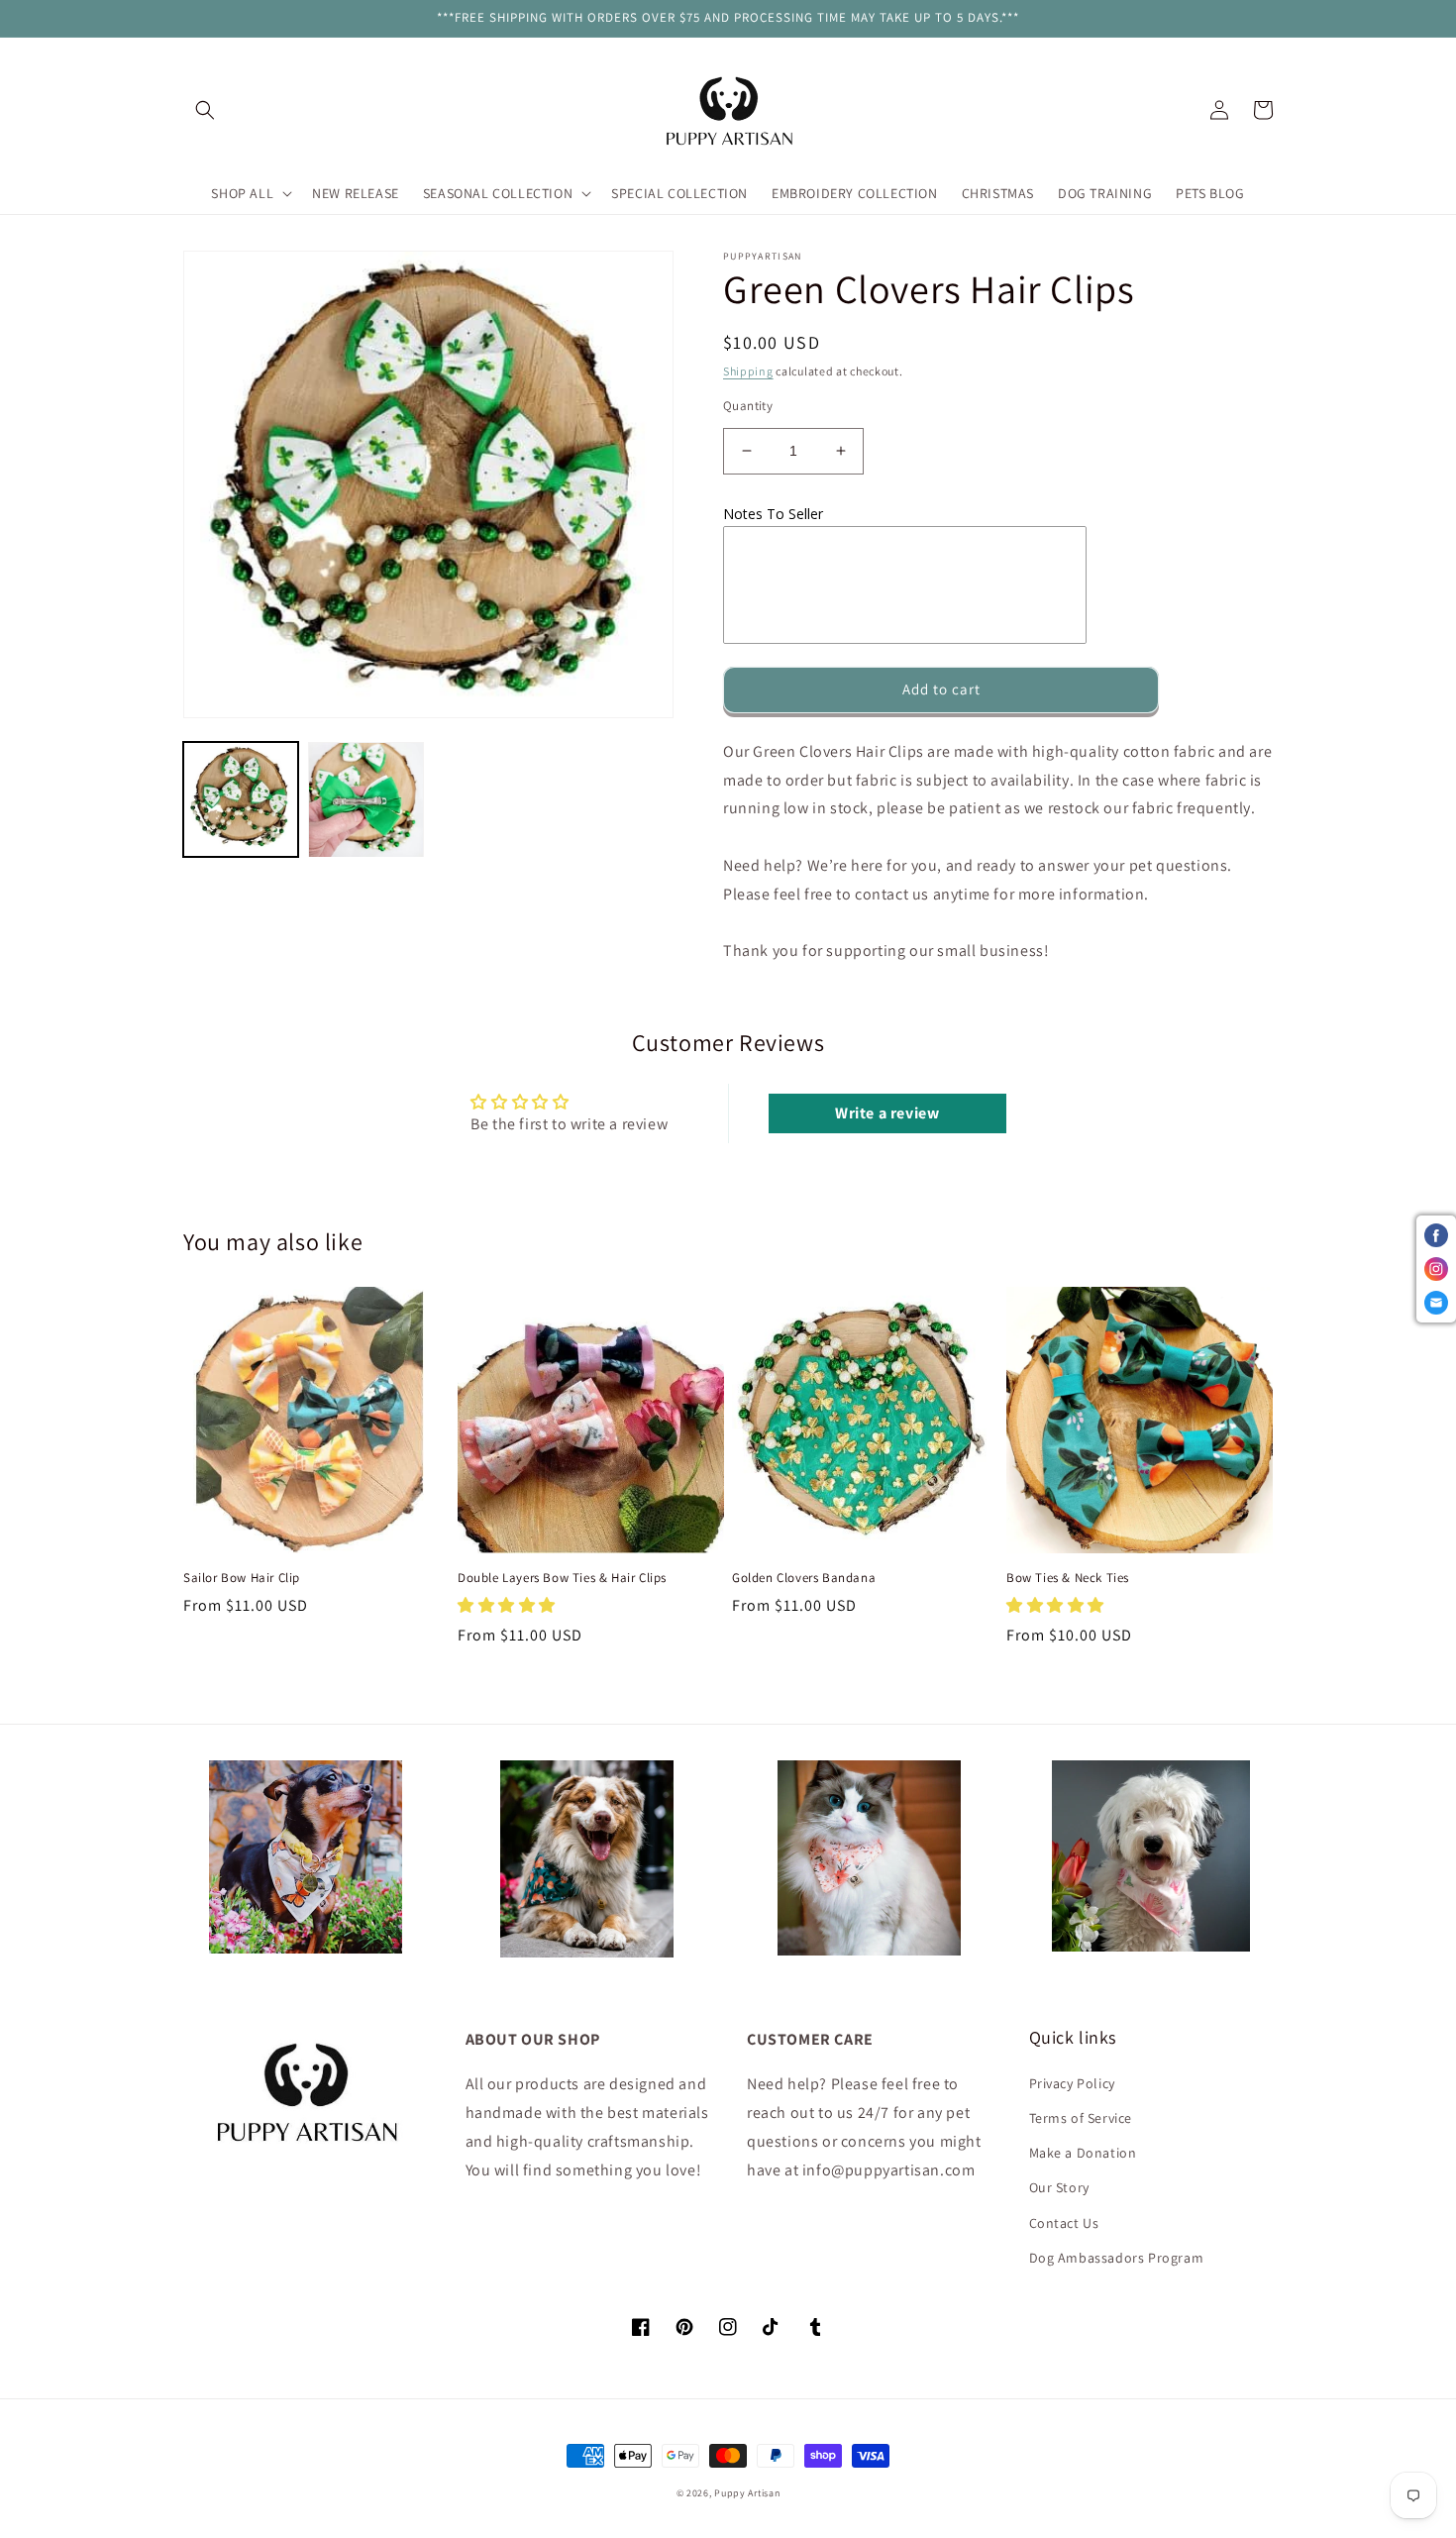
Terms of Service (1081, 2118)
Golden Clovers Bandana (804, 1578)
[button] (205, 110)
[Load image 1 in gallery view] (241, 799)
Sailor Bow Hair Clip (242, 1578)
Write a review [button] (887, 1113)
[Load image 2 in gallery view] (365, 799)
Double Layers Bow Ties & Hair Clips (562, 1578)
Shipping (748, 371)
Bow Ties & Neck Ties (1068, 1578)
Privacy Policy (1072, 2083)
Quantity (748, 406)
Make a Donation (1083, 2153)
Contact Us (1064, 2223)
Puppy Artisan (747, 2493)
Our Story (1059, 2187)
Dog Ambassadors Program (1117, 2258)
